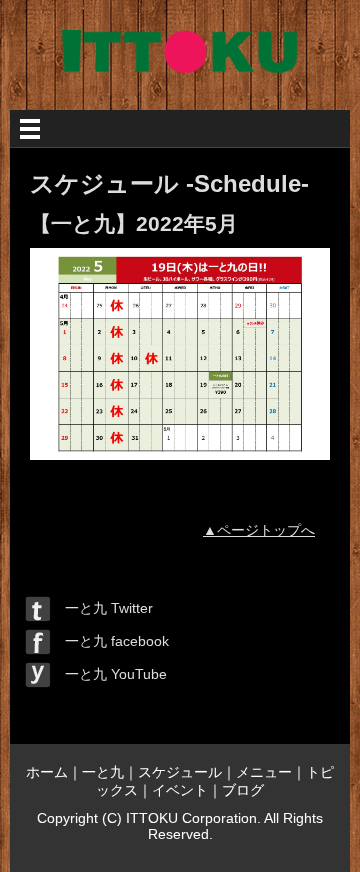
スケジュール (180, 772)
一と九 (103, 772)
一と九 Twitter (102, 608)
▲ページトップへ (259, 530)
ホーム (47, 772)
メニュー (264, 772)
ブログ (243, 790)
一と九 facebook (110, 641)
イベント (180, 790)
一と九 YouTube (109, 674)
